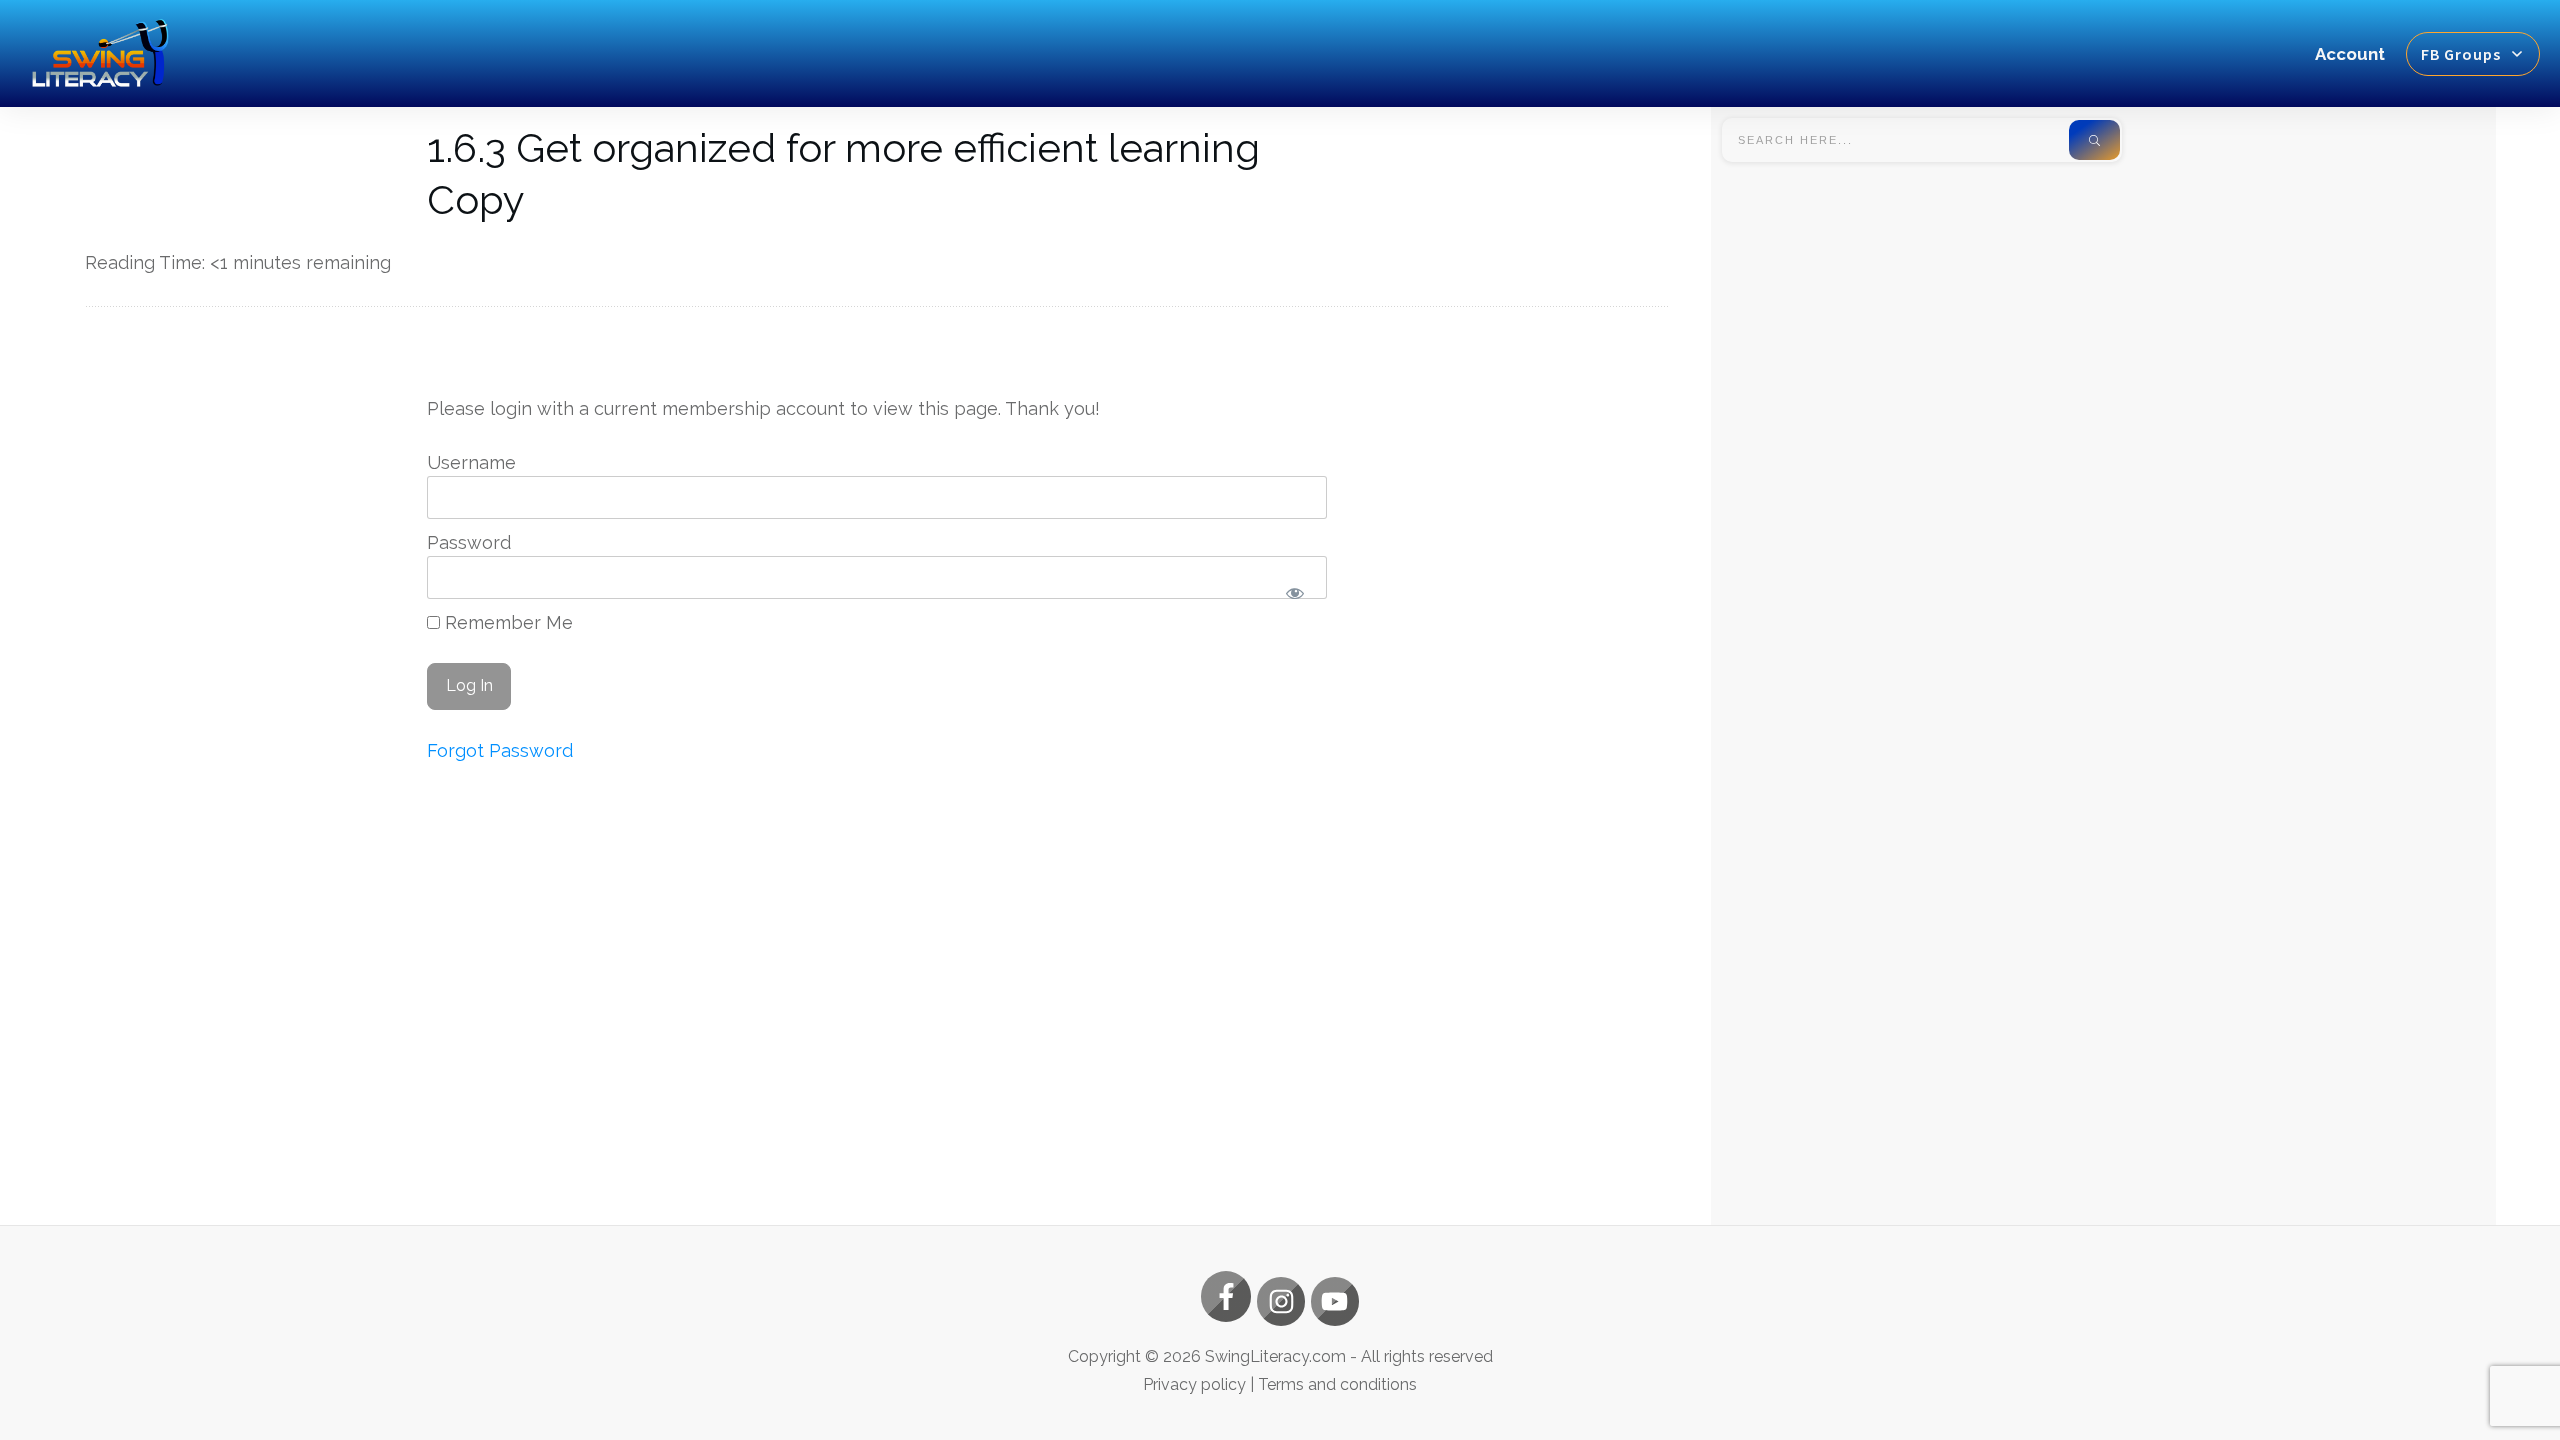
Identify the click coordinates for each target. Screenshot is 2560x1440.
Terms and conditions (1337, 1384)
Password (469, 542)
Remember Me (506, 622)
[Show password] (1295, 593)
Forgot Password (500, 750)
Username (471, 462)
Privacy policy (1194, 1384)
